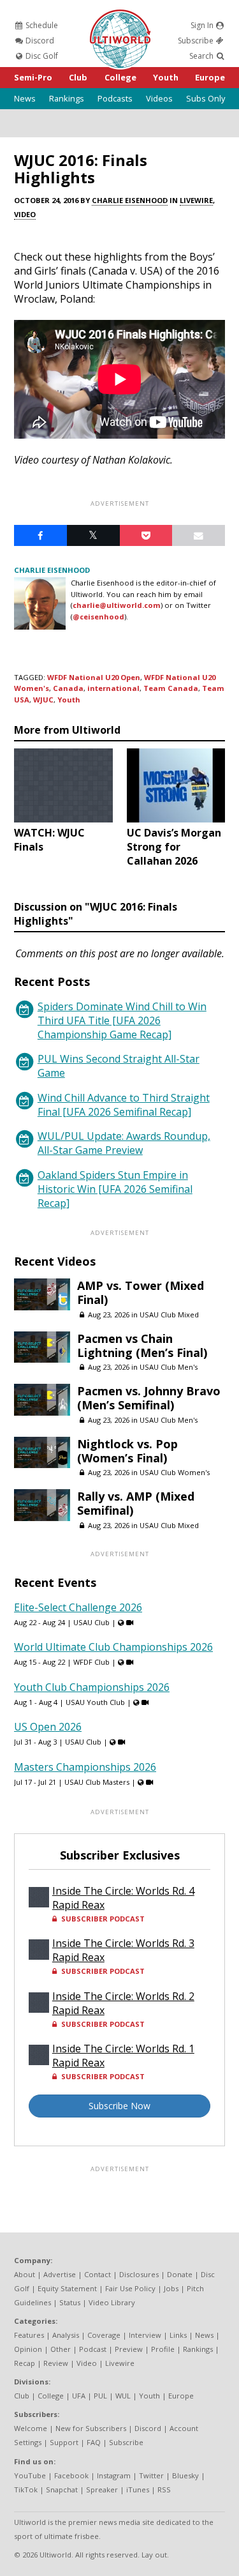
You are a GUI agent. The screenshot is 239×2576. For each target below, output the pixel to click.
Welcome (31, 2428)
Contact (98, 2274)
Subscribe (197, 41)
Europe (210, 77)
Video (25, 214)
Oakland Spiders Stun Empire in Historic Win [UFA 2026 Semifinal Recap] (115, 1189)
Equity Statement (67, 2288)
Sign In (203, 25)
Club (78, 77)
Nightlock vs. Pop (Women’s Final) (127, 1451)
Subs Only (206, 98)
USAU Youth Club (95, 1702)
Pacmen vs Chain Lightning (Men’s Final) (142, 1345)
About (25, 2274)
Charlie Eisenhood (130, 200)
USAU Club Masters (97, 1782)
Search (202, 56)
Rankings (67, 98)
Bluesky (185, 2475)
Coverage (104, 2335)
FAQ (94, 2442)
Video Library (112, 2302)
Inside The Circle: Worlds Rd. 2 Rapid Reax (123, 2003)
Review (56, 2363)
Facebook (71, 2475)
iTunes (138, 2489)
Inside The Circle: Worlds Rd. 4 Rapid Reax (123, 1898)
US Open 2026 (48, 1727)
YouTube (30, 2475)
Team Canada (171, 688)
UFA (79, 2396)
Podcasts (115, 98)
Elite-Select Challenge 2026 (78, 1607)
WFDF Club (91, 1662)
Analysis (66, 2335)
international (113, 688)
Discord (39, 41)
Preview (129, 2349)
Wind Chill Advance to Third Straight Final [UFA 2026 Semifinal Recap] (124, 1105)
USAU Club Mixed (169, 1315)
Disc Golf (41, 56)
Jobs (171, 2288)
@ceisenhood (98, 617)
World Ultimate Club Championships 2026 (113, 1647)
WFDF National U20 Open (94, 677)
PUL (100, 2396)
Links (178, 2335)
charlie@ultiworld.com (117, 605)
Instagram (114, 2475)
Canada (68, 688)
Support (64, 2442)
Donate (180, 2274)
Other (61, 2349)
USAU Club (91, 1622)
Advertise (60, 2274)
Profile (163, 2349)
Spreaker (102, 2489)
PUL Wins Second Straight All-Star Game (119, 1066)
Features (29, 2335)
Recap (25, 2363)
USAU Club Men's (169, 1367)
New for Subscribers (91, 2428)
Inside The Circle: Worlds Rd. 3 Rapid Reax (123, 1950)
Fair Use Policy (130, 2288)
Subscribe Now (119, 2106)
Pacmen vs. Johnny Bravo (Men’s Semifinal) (149, 1398)
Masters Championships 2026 (85, 1767)
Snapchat (62, 2489)
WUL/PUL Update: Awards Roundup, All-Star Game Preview (124, 1143)
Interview (145, 2335)
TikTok (26, 2489)
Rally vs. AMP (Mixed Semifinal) (136, 1503)
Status (70, 2302)
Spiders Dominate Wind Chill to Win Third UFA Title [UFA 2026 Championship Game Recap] (122, 1020)
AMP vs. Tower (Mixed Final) (141, 1292)
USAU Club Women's (175, 1472)
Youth (166, 77)
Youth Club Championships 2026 (92, 1687)
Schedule (41, 25)
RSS (164, 2489)
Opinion (28, 2349)
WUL (123, 2396)
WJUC (43, 700)
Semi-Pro (33, 77)
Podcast (93, 2349)
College (120, 77)
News (25, 98)
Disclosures (139, 2274)
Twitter (151, 2475)
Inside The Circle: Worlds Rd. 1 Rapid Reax (123, 2056)
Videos (159, 98)
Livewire (196, 200)
